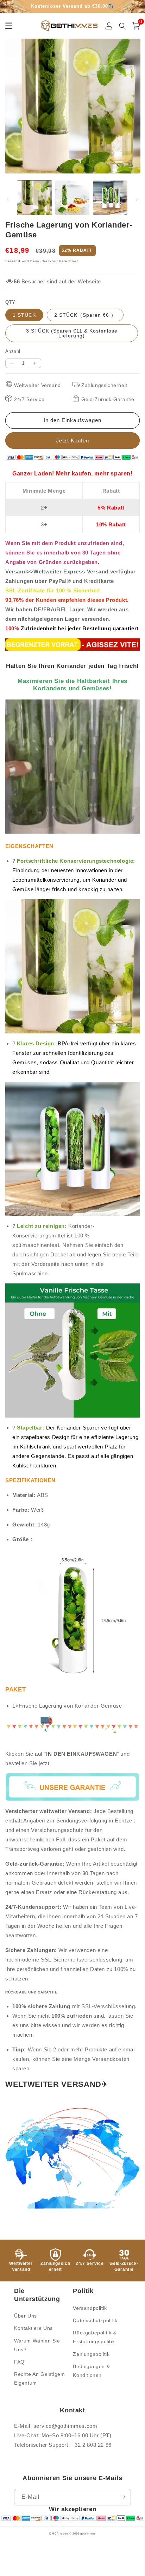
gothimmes (88, 2534)
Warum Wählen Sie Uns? (37, 2345)
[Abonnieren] (123, 2497)
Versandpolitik (90, 2308)
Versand (13, 261)
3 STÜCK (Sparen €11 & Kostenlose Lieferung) (72, 333)
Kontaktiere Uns (33, 2328)
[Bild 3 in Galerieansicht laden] (110, 198)
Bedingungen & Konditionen (91, 2371)
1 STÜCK (24, 315)
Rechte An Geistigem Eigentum (39, 2378)
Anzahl (13, 351)
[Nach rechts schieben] (137, 199)
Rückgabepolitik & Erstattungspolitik (94, 2337)
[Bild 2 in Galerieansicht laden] (72, 198)
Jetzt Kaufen (72, 441)
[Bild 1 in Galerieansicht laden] (34, 198)
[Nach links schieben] (8, 199)
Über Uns (26, 2316)
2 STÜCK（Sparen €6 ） (85, 315)
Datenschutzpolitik (95, 2320)
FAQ (19, 2362)
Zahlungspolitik (91, 2354)
